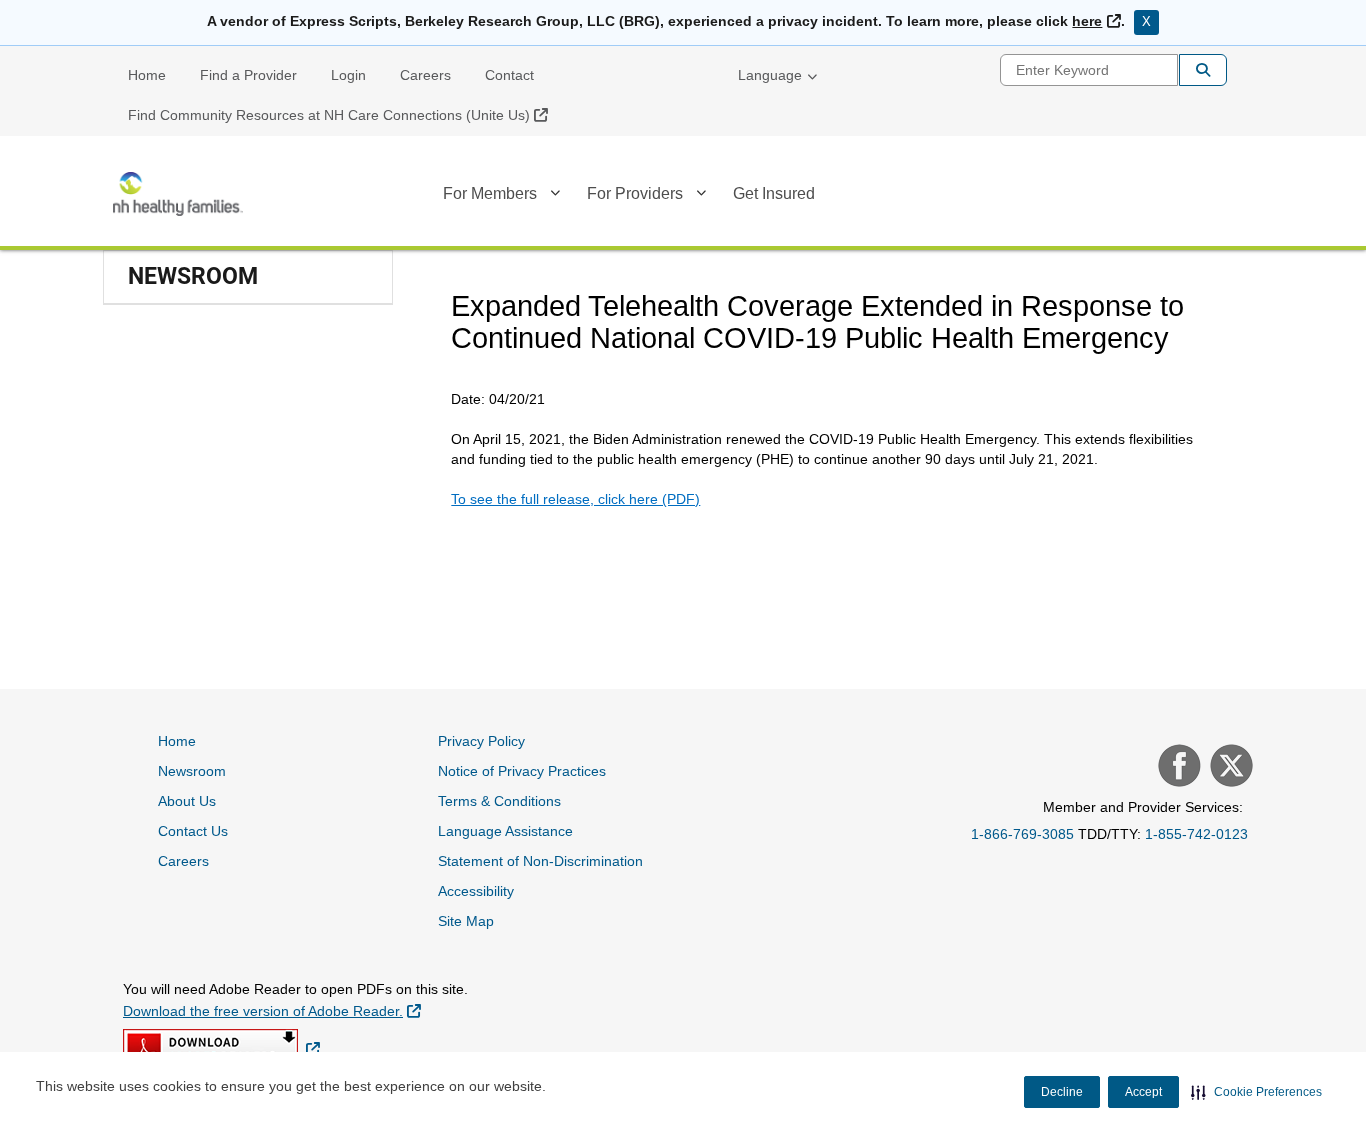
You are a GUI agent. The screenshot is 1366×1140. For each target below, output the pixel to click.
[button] (1256, 1092)
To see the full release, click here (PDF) (575, 499)
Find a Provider (248, 75)
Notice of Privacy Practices (522, 771)
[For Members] (555, 197)
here (1096, 21)
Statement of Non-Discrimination (540, 861)
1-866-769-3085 (1022, 834)
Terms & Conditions (499, 801)
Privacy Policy (481, 741)
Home (147, 75)
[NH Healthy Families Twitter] (1229, 768)
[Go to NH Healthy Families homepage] (178, 193)
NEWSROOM (193, 276)
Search (1203, 70)
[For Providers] (701, 197)
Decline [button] (1062, 1092)
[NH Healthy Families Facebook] (1177, 768)
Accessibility (476, 891)
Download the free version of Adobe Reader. (272, 1010)
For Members (490, 193)
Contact (509, 75)
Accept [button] (1143, 1092)
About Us (187, 801)
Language (770, 75)
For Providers (635, 193)
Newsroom (192, 771)
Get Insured (774, 193)
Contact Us (193, 831)
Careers (425, 75)
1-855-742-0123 (1196, 834)
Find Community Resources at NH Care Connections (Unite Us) (345, 114)
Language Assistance (505, 831)
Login (348, 75)
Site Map (466, 921)
